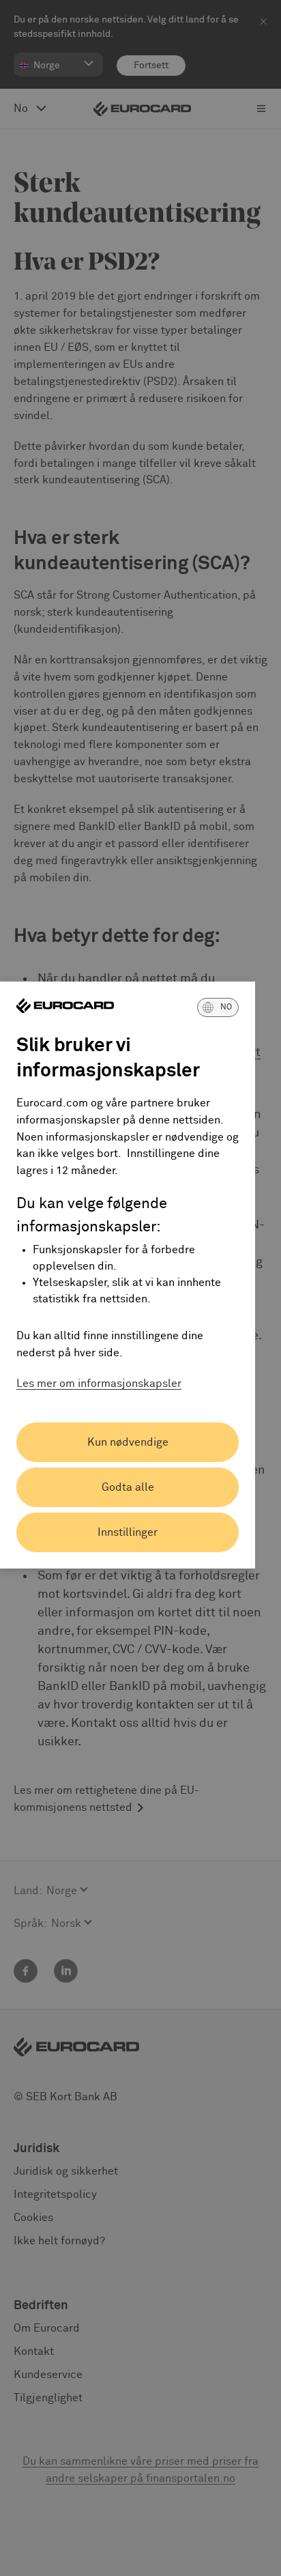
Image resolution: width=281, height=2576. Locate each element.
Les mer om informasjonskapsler (99, 1384)
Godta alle (128, 1487)
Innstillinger (128, 1532)
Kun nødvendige (128, 1442)
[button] (218, 1007)
